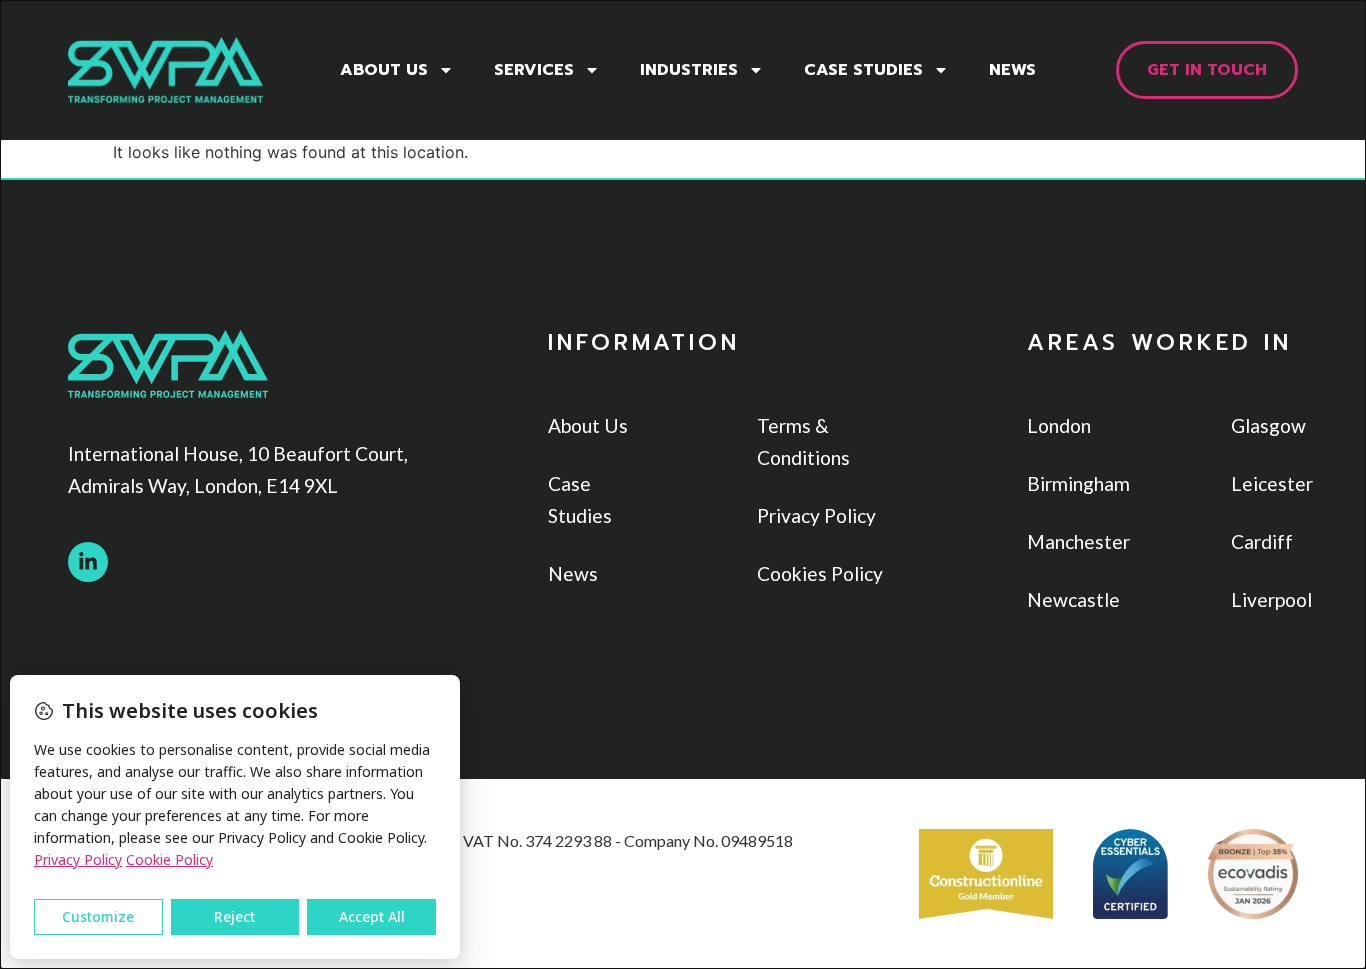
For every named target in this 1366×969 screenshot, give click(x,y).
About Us (384, 70)
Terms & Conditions (803, 441)
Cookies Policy (820, 573)
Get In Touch (1207, 70)
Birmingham (1069, 483)
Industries (689, 70)
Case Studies (863, 70)
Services (534, 70)
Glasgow (1264, 425)
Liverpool (1264, 599)
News (1012, 70)
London (1059, 425)
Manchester (1069, 541)
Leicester (1264, 483)
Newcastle (1069, 599)
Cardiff (1262, 541)
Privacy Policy (816, 515)
